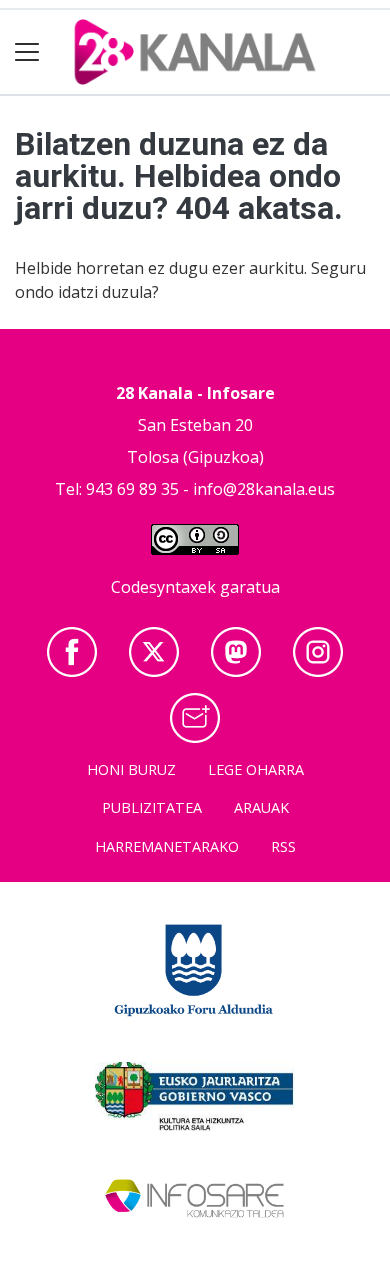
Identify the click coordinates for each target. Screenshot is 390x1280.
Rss (283, 846)
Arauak (261, 807)
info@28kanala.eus (264, 489)
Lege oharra (256, 769)
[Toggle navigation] (27, 52)
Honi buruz (131, 769)
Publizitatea (152, 807)
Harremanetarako (167, 846)
